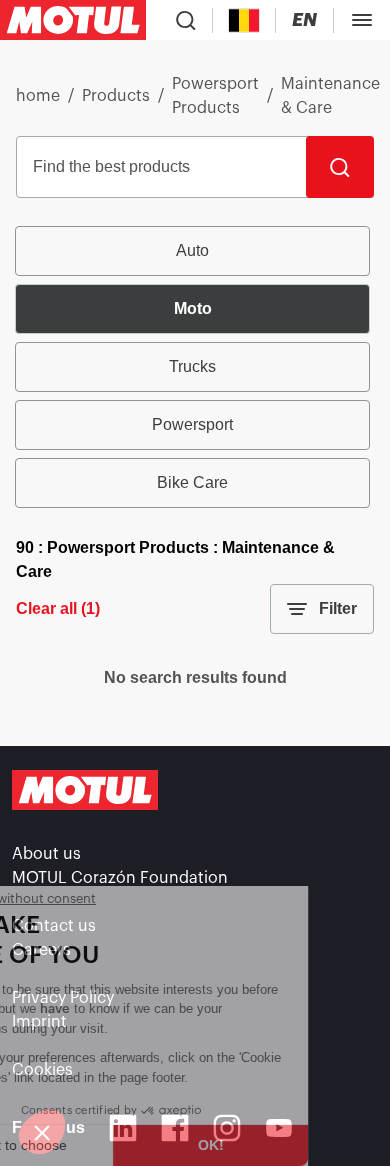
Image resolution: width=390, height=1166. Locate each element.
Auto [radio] (192, 250)
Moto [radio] (193, 308)
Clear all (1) (58, 608)
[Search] (340, 167)
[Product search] (186, 20)
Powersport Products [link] (215, 96)
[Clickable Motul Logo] (73, 20)
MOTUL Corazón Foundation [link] (120, 878)
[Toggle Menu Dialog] (362, 20)
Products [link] (116, 96)
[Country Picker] (244, 20)
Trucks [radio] (192, 366)
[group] (195, 367)
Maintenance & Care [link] (330, 96)
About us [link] (46, 854)
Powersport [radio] (192, 424)
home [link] (38, 96)
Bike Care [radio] (192, 482)
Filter (338, 608)
